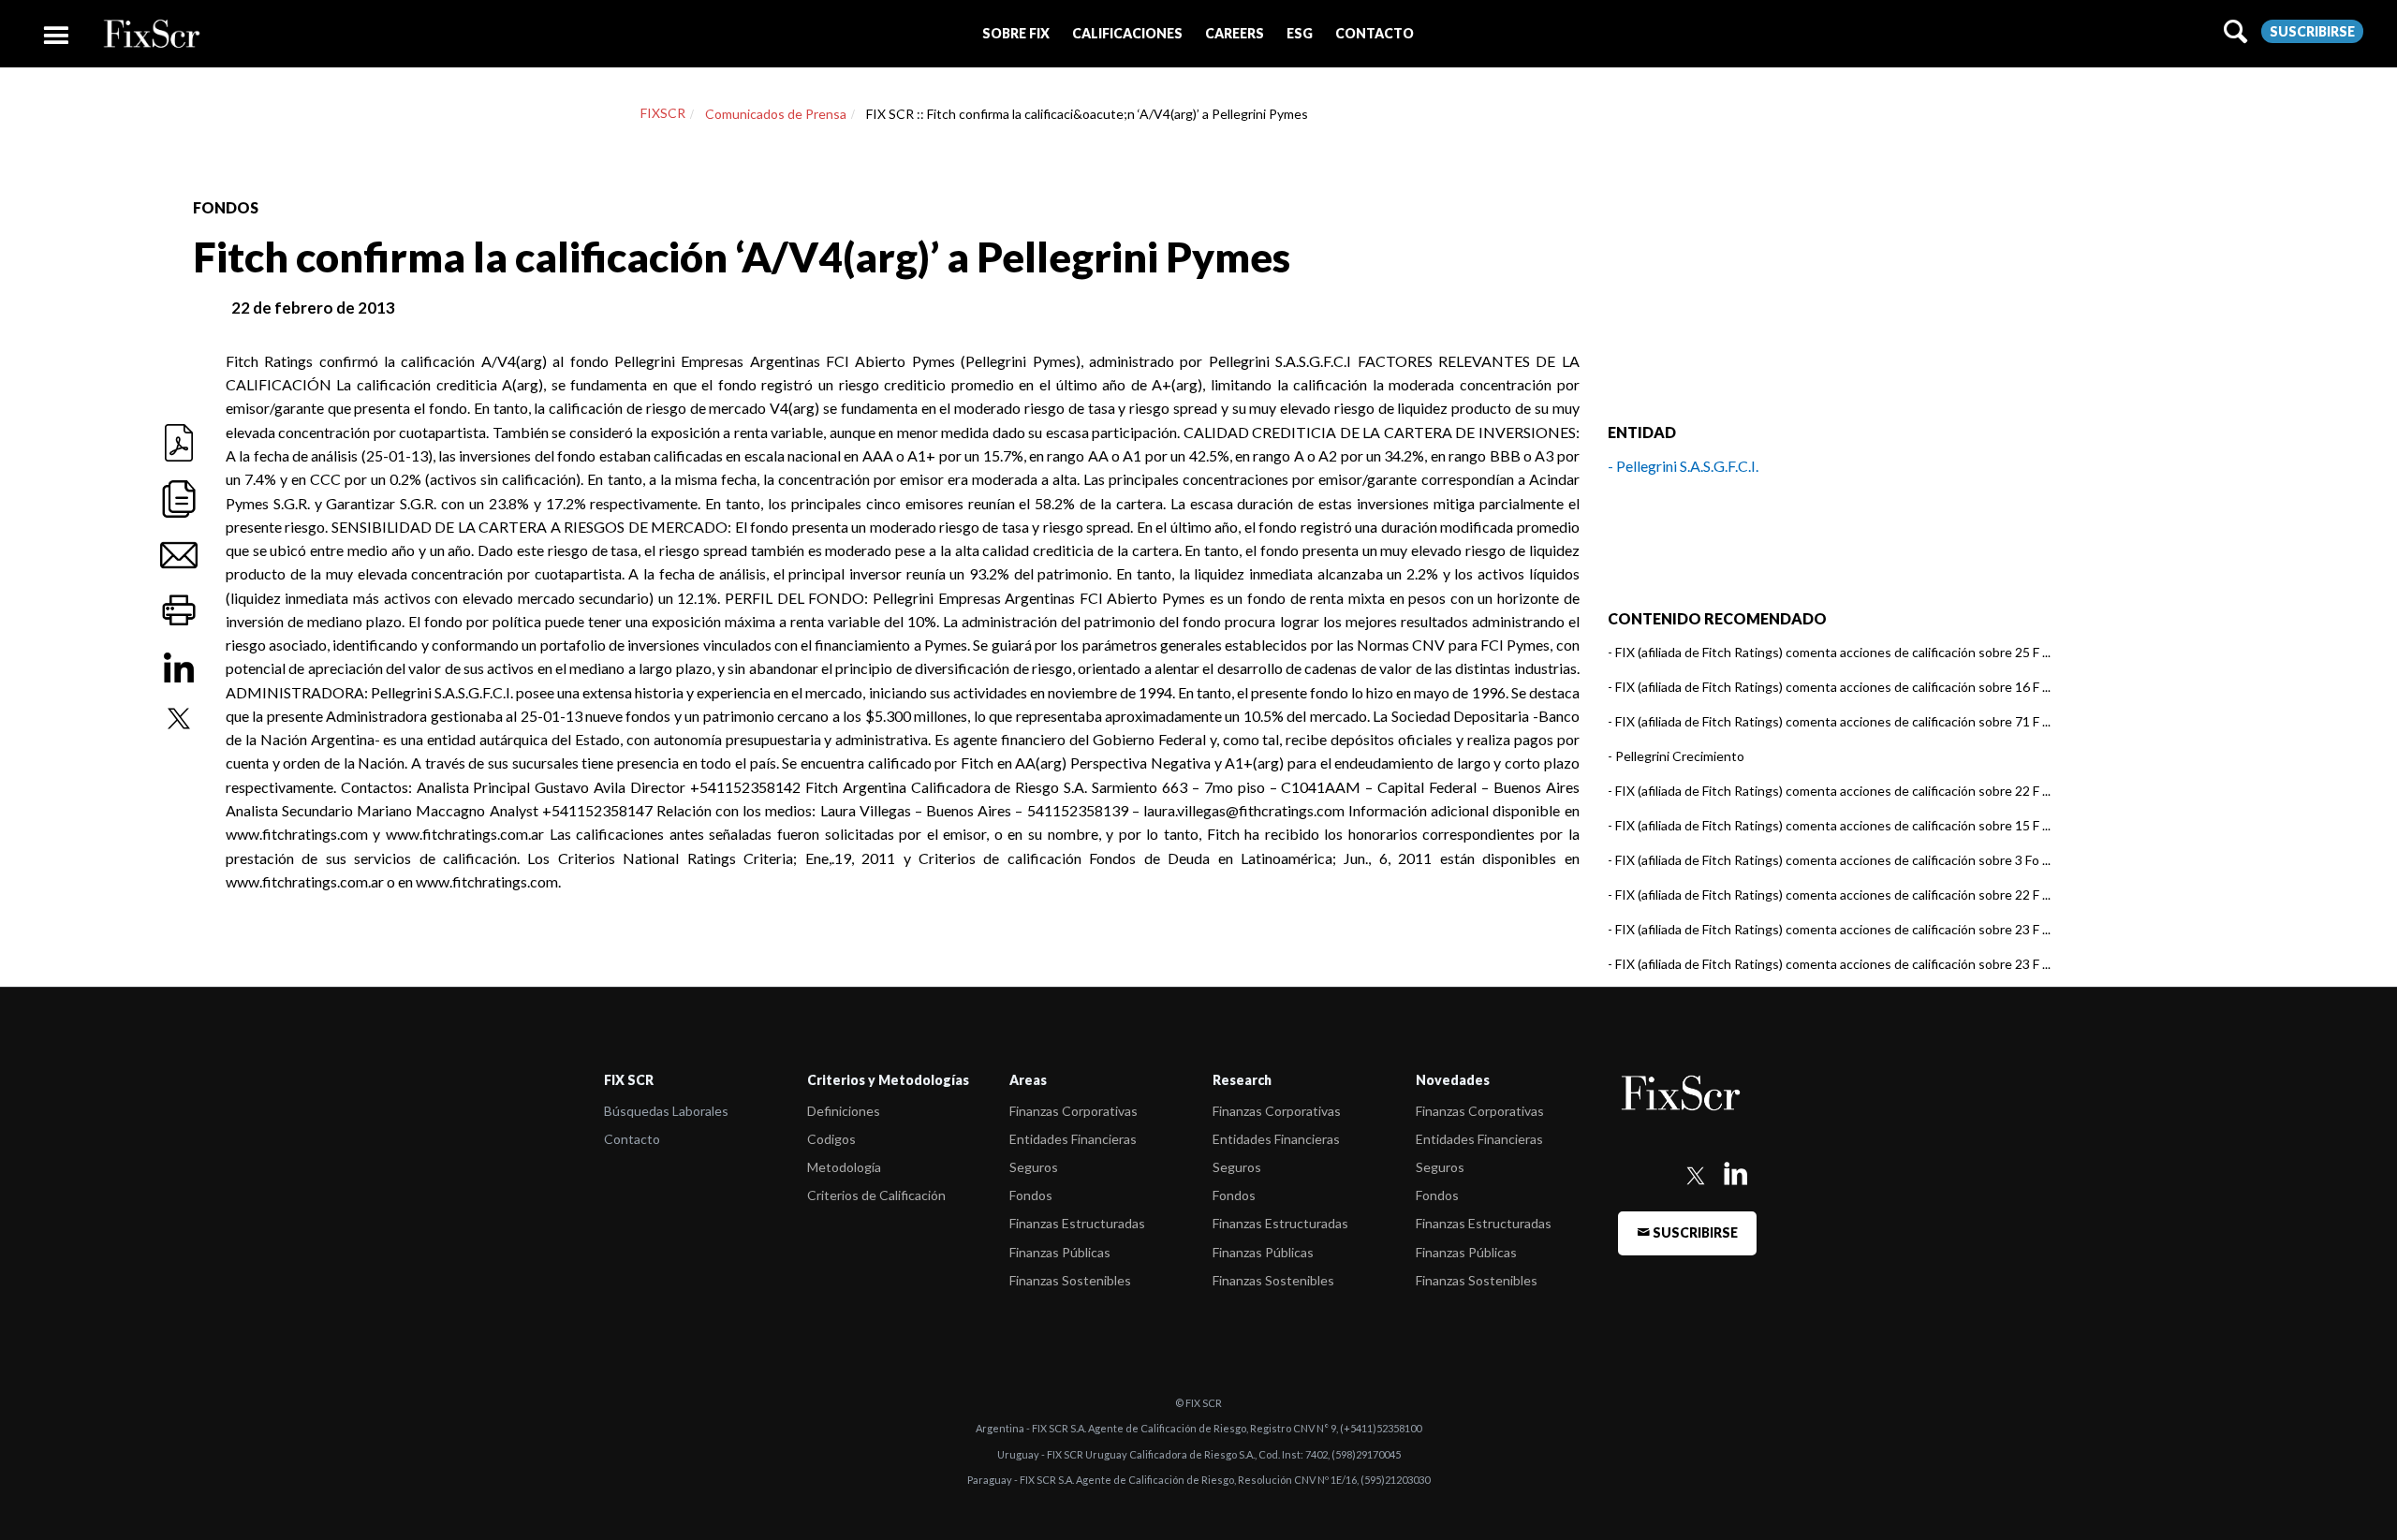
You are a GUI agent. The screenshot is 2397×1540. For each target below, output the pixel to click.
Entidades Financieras (1073, 1139)
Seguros (1034, 1167)
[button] (1016, 33)
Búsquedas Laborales (666, 1111)
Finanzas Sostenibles (1070, 1280)
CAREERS (1235, 33)
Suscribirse (2312, 31)
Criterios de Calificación (876, 1195)
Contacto (632, 1139)
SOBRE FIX (1016, 33)
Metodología (844, 1167)
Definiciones (844, 1111)
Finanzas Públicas (1060, 1252)
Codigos (831, 1139)
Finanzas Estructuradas (1077, 1223)
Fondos (1031, 1195)
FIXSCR (663, 113)
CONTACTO (1375, 33)
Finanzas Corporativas (1074, 1111)
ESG (1300, 33)
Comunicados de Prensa (776, 114)
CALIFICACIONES (1127, 33)
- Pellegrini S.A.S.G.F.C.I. (1683, 466)
